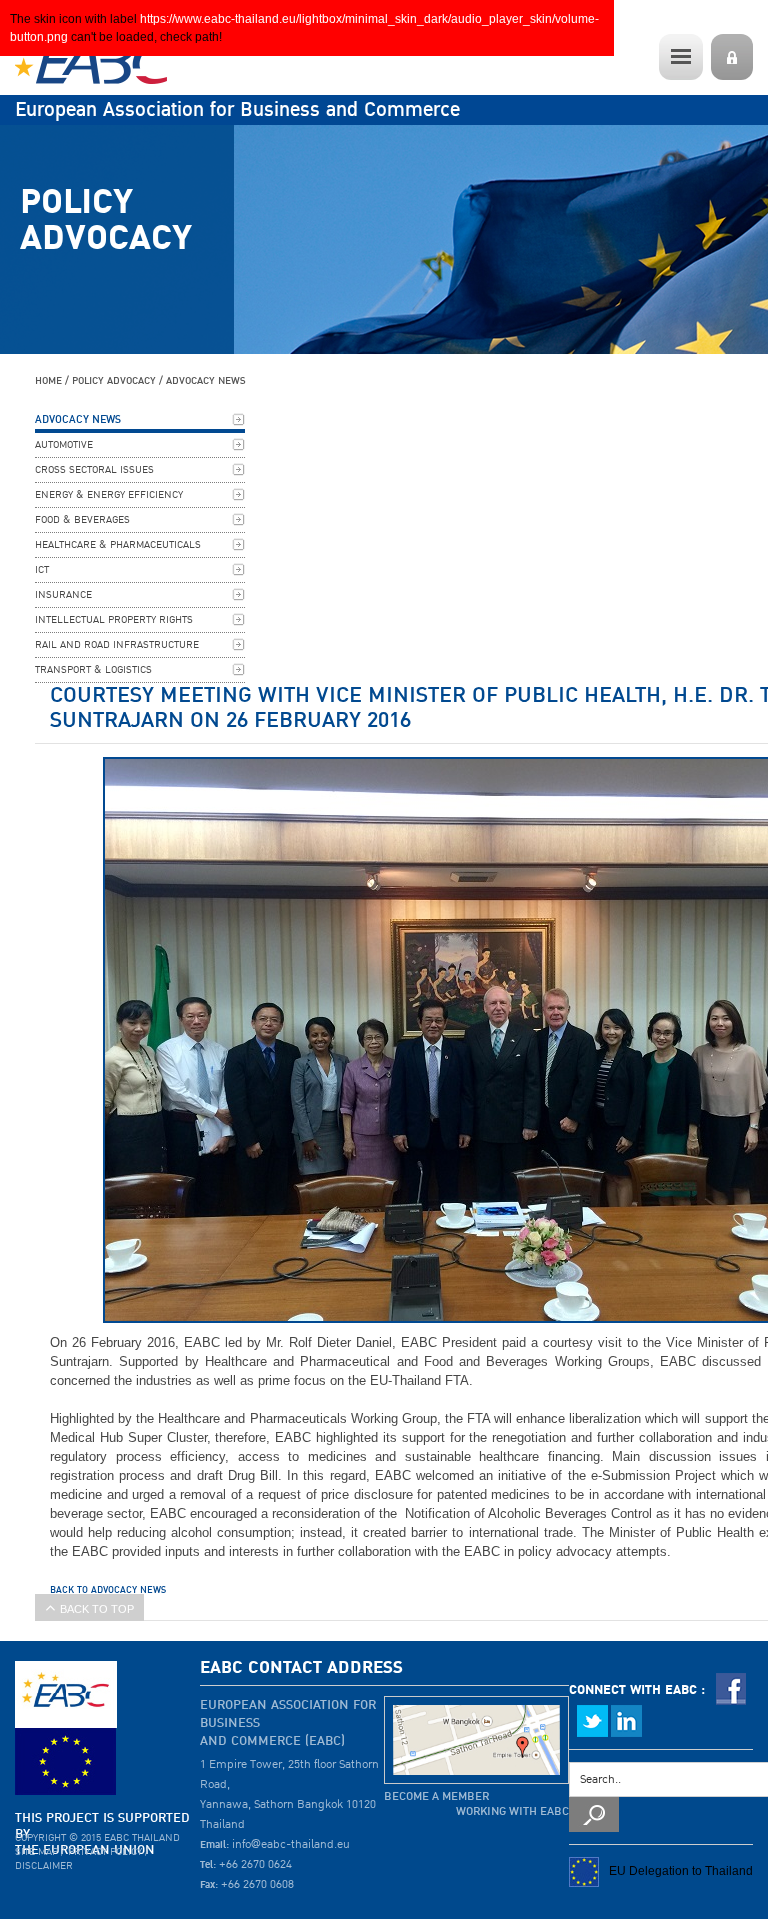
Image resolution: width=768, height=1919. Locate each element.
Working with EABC (512, 1811)
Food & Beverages (82, 520)
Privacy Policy (105, 1852)
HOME (48, 380)
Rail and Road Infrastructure (117, 645)
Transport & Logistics (93, 670)
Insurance (63, 595)
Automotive (64, 445)
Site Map (36, 1852)
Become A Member (436, 1796)
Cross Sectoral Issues (94, 470)
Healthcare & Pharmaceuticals (118, 545)
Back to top (97, 1609)
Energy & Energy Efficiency (109, 495)
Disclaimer (44, 1866)
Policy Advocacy (114, 380)
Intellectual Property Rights (114, 620)
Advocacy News (206, 380)
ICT (42, 570)
